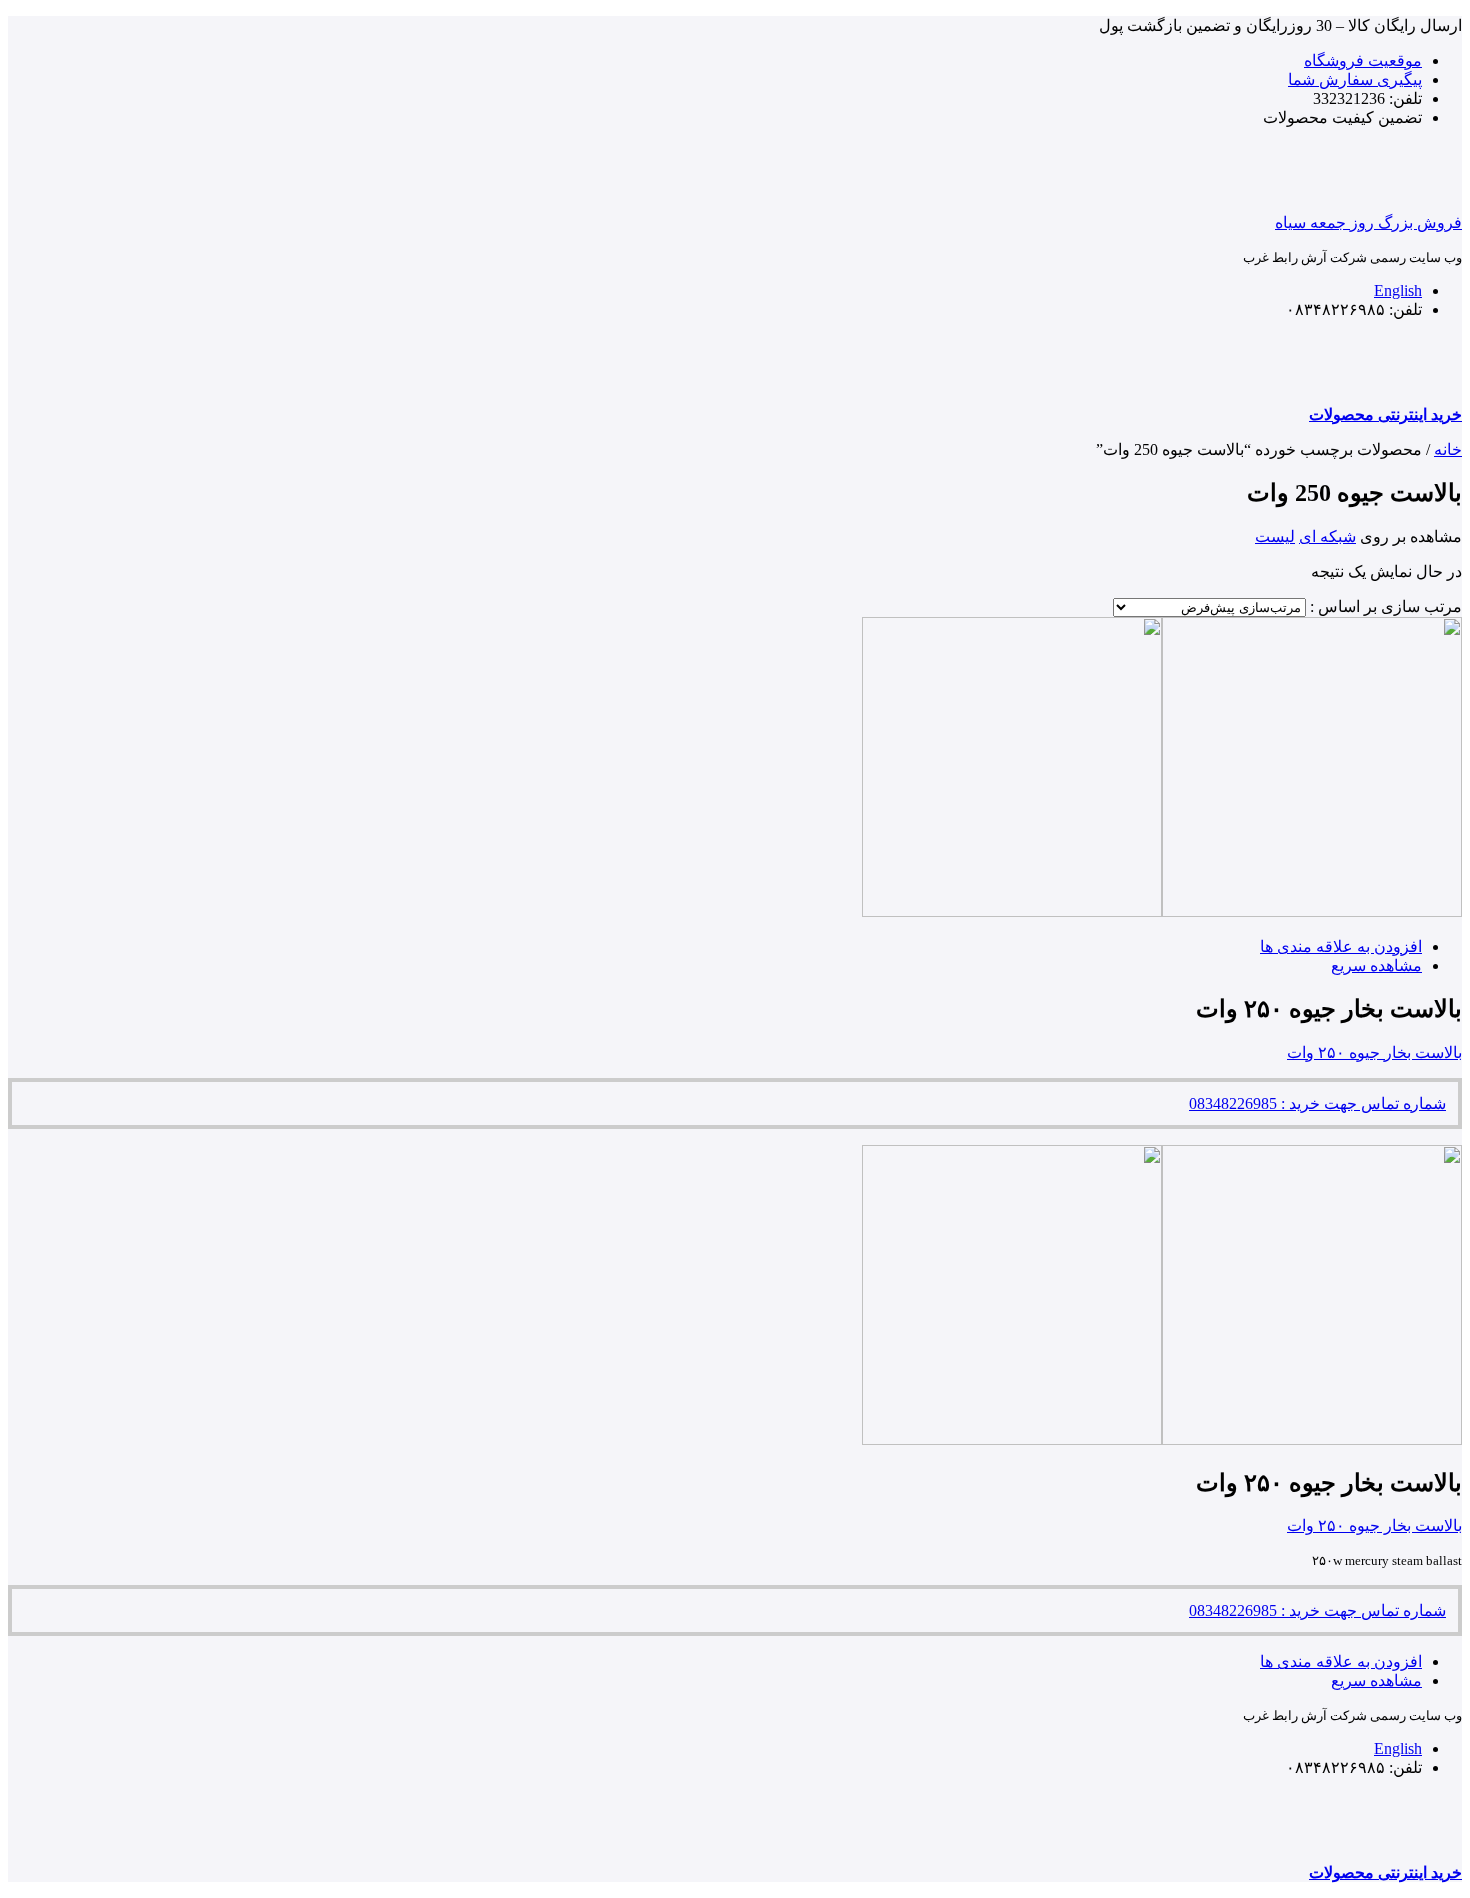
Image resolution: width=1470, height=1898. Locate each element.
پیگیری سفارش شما (1355, 79)
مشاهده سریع (1376, 965)
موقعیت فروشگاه (1363, 60)
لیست (1275, 536)
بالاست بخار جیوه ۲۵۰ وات (1374, 1052)
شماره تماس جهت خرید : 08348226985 (1317, 1103)
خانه (1448, 449)
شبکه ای (1327, 536)
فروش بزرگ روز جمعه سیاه (1368, 222)
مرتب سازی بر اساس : (1386, 606)
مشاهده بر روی (1411, 536)
